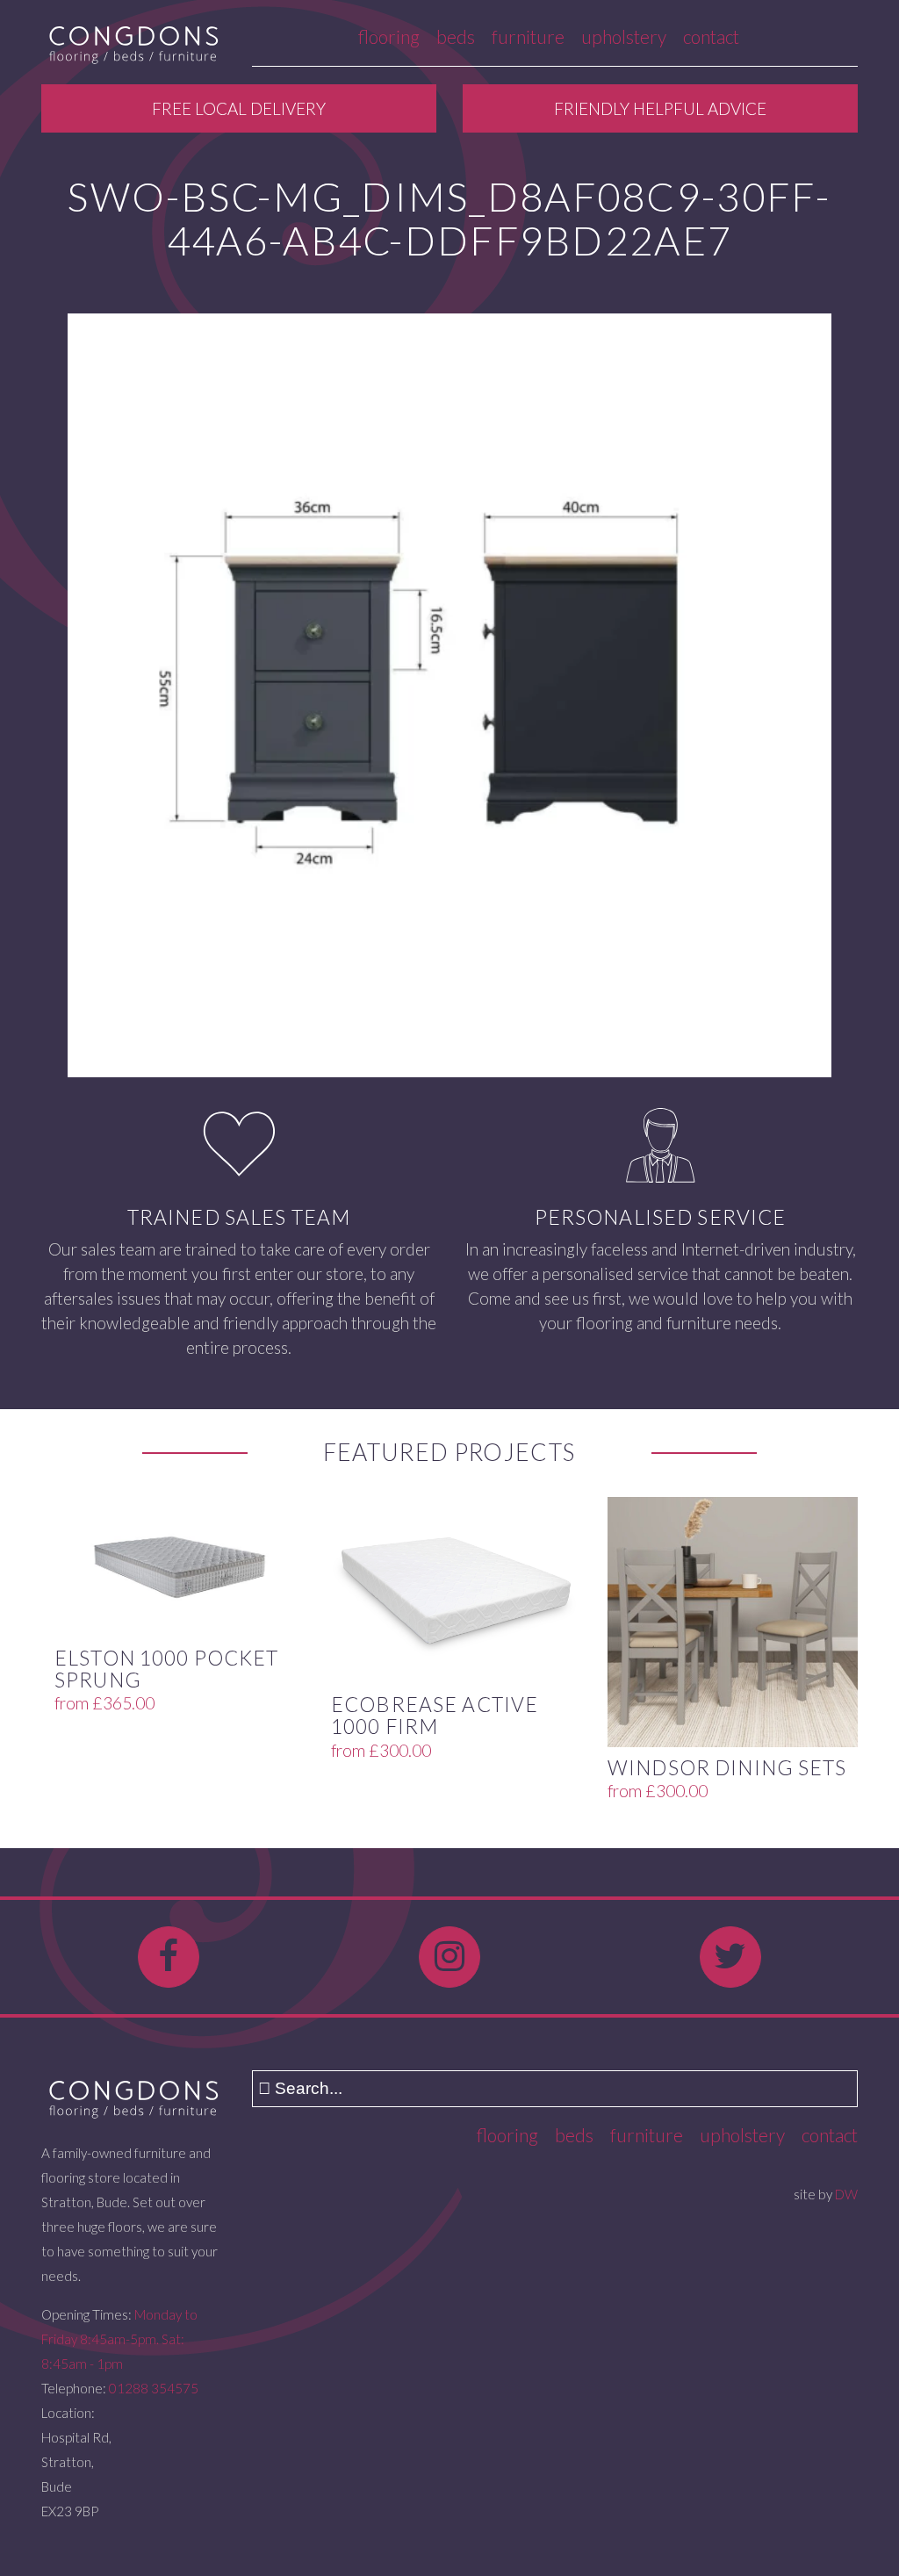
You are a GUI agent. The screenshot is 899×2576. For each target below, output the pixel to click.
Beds (456, 36)
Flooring (389, 36)
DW (846, 2194)
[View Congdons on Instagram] (449, 1957)
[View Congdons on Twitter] (730, 1957)
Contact (711, 36)
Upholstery (624, 36)
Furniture (528, 36)
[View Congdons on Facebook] (169, 1957)
